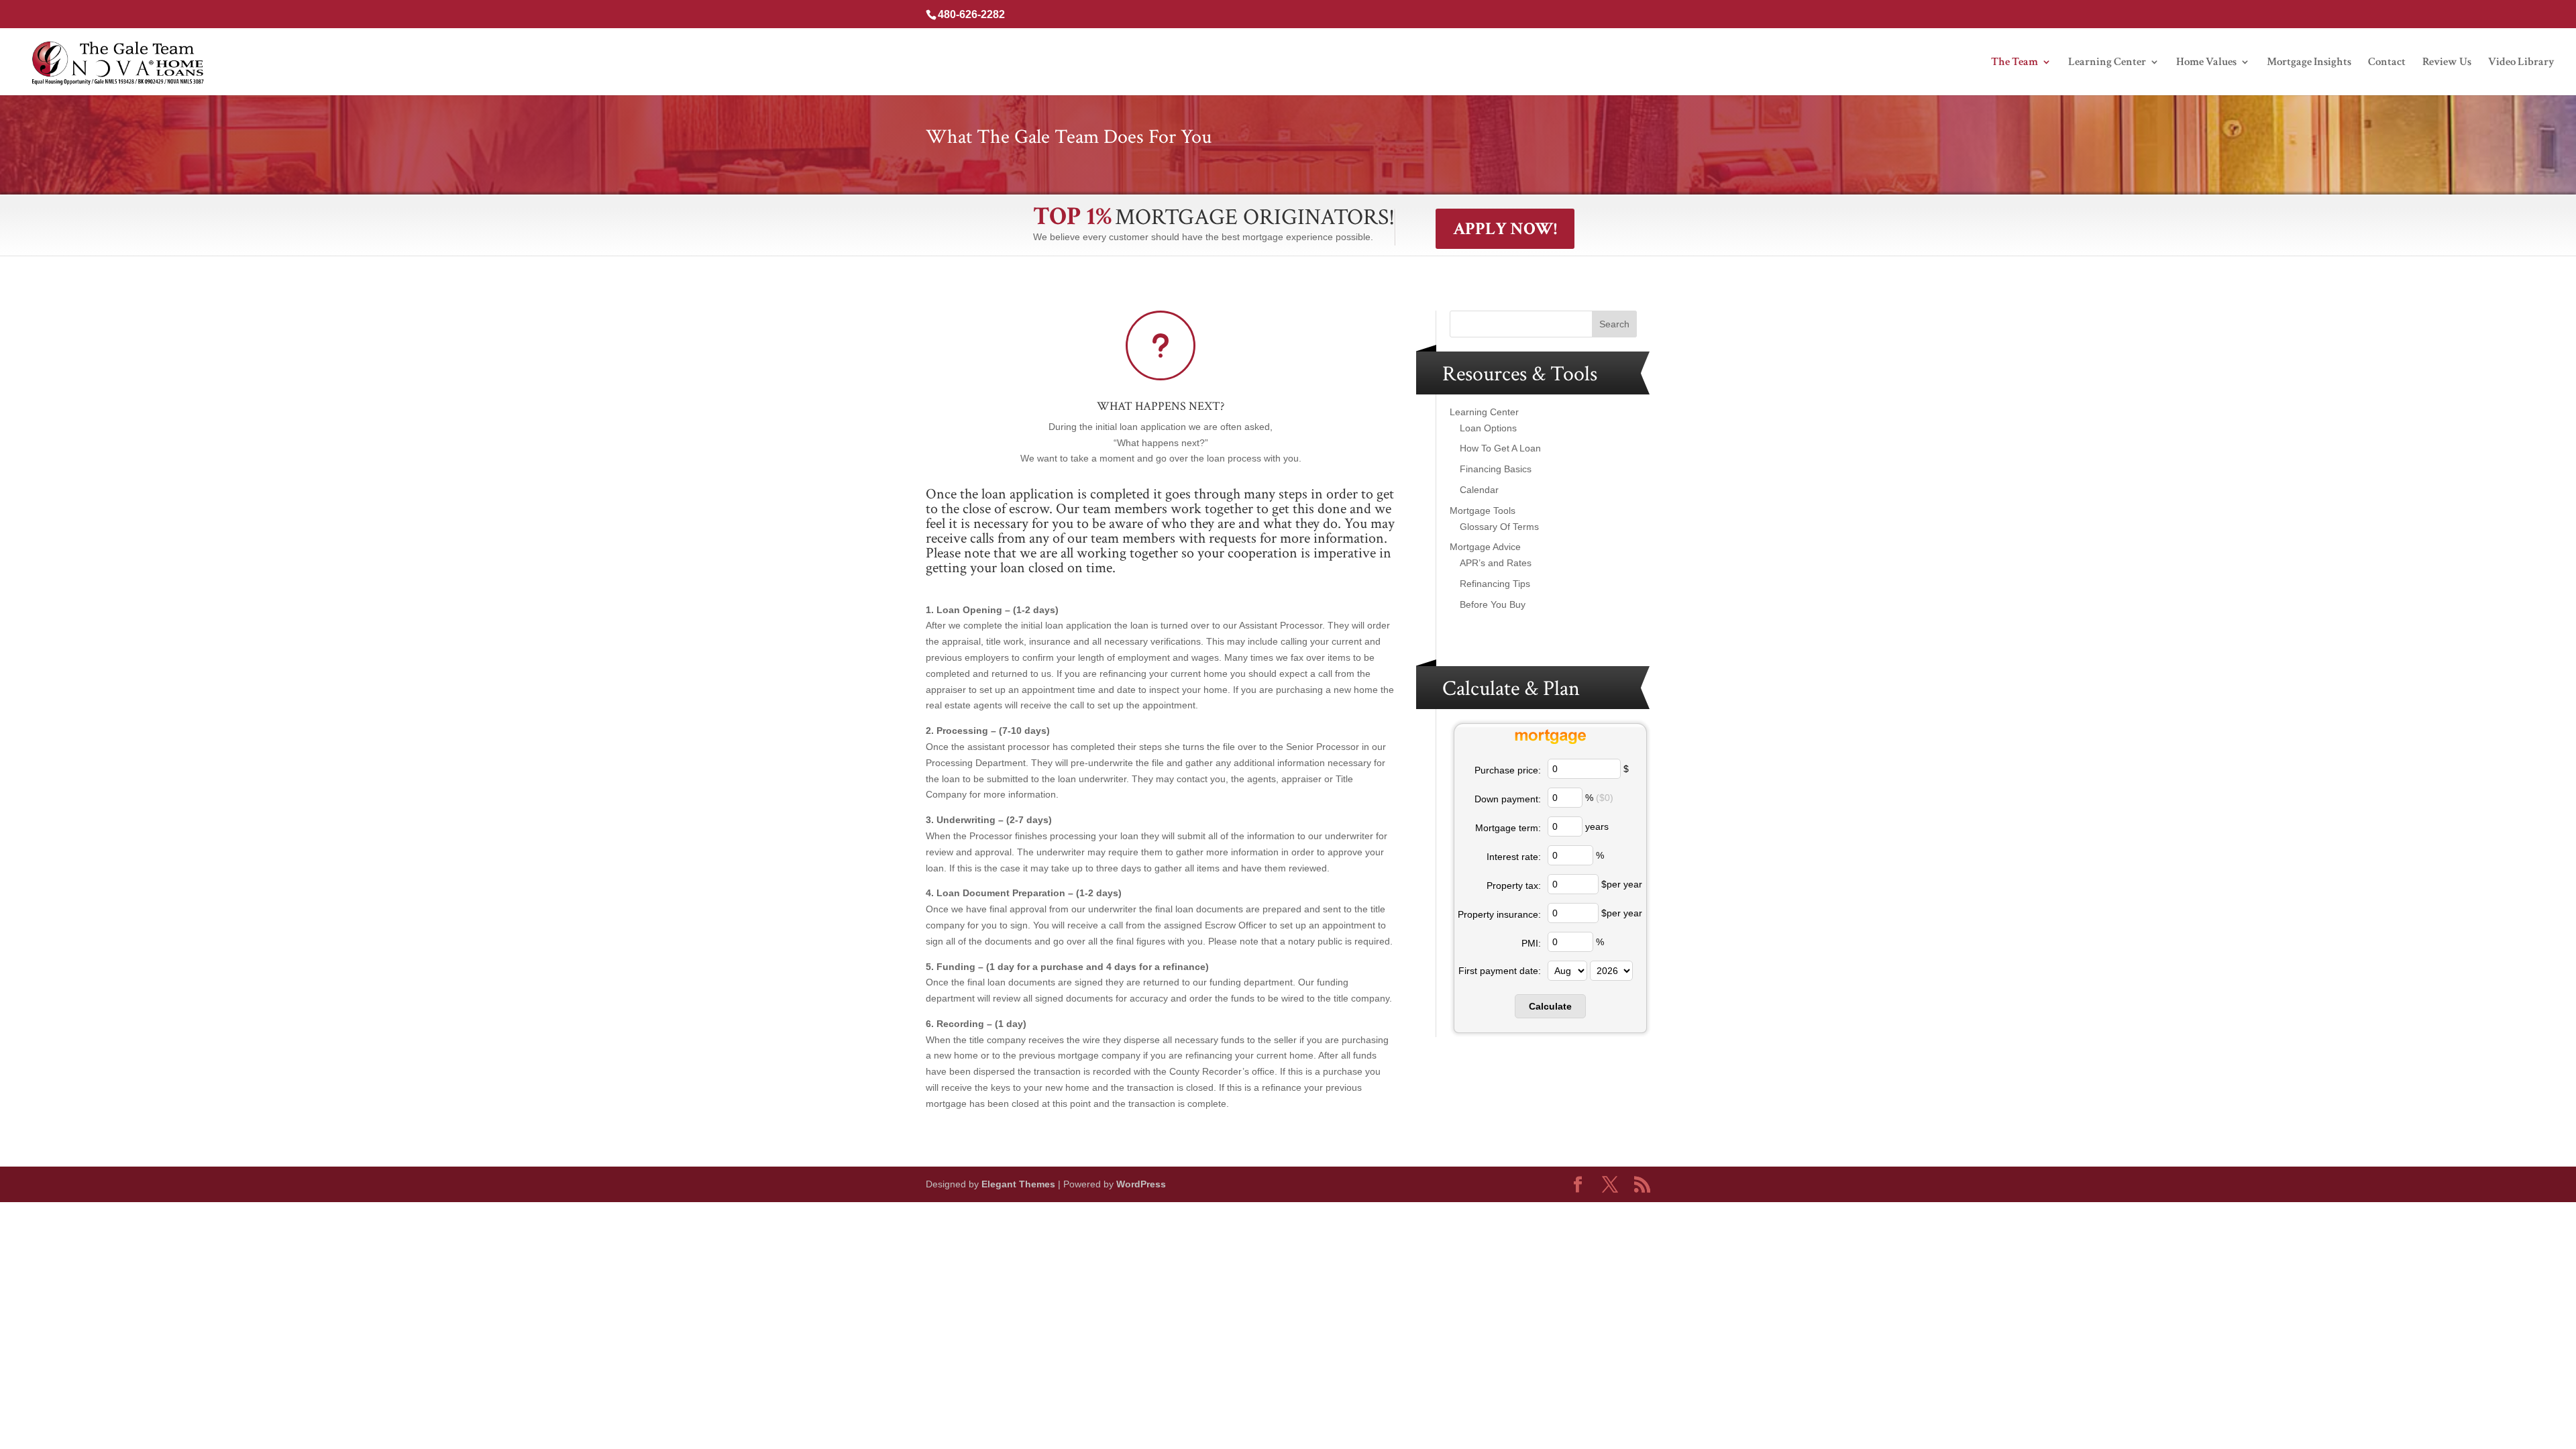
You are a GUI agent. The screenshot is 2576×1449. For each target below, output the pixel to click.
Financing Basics (1496, 469)
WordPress (1141, 1184)
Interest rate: (1514, 857)
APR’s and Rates (1496, 563)
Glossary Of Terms (1499, 527)
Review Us (2447, 63)
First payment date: (1500, 971)
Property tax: (1514, 885)
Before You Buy (1493, 604)
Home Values (2206, 63)
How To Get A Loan (1500, 448)
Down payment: (1508, 799)
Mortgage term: (1508, 828)
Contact (2387, 63)
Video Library (2521, 63)
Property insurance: (1499, 914)
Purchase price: (1508, 770)
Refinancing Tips (1495, 584)
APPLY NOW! (1505, 229)
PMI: (1531, 943)
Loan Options (1488, 428)
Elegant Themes (1018, 1184)
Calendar (1479, 490)
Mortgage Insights (2309, 63)
